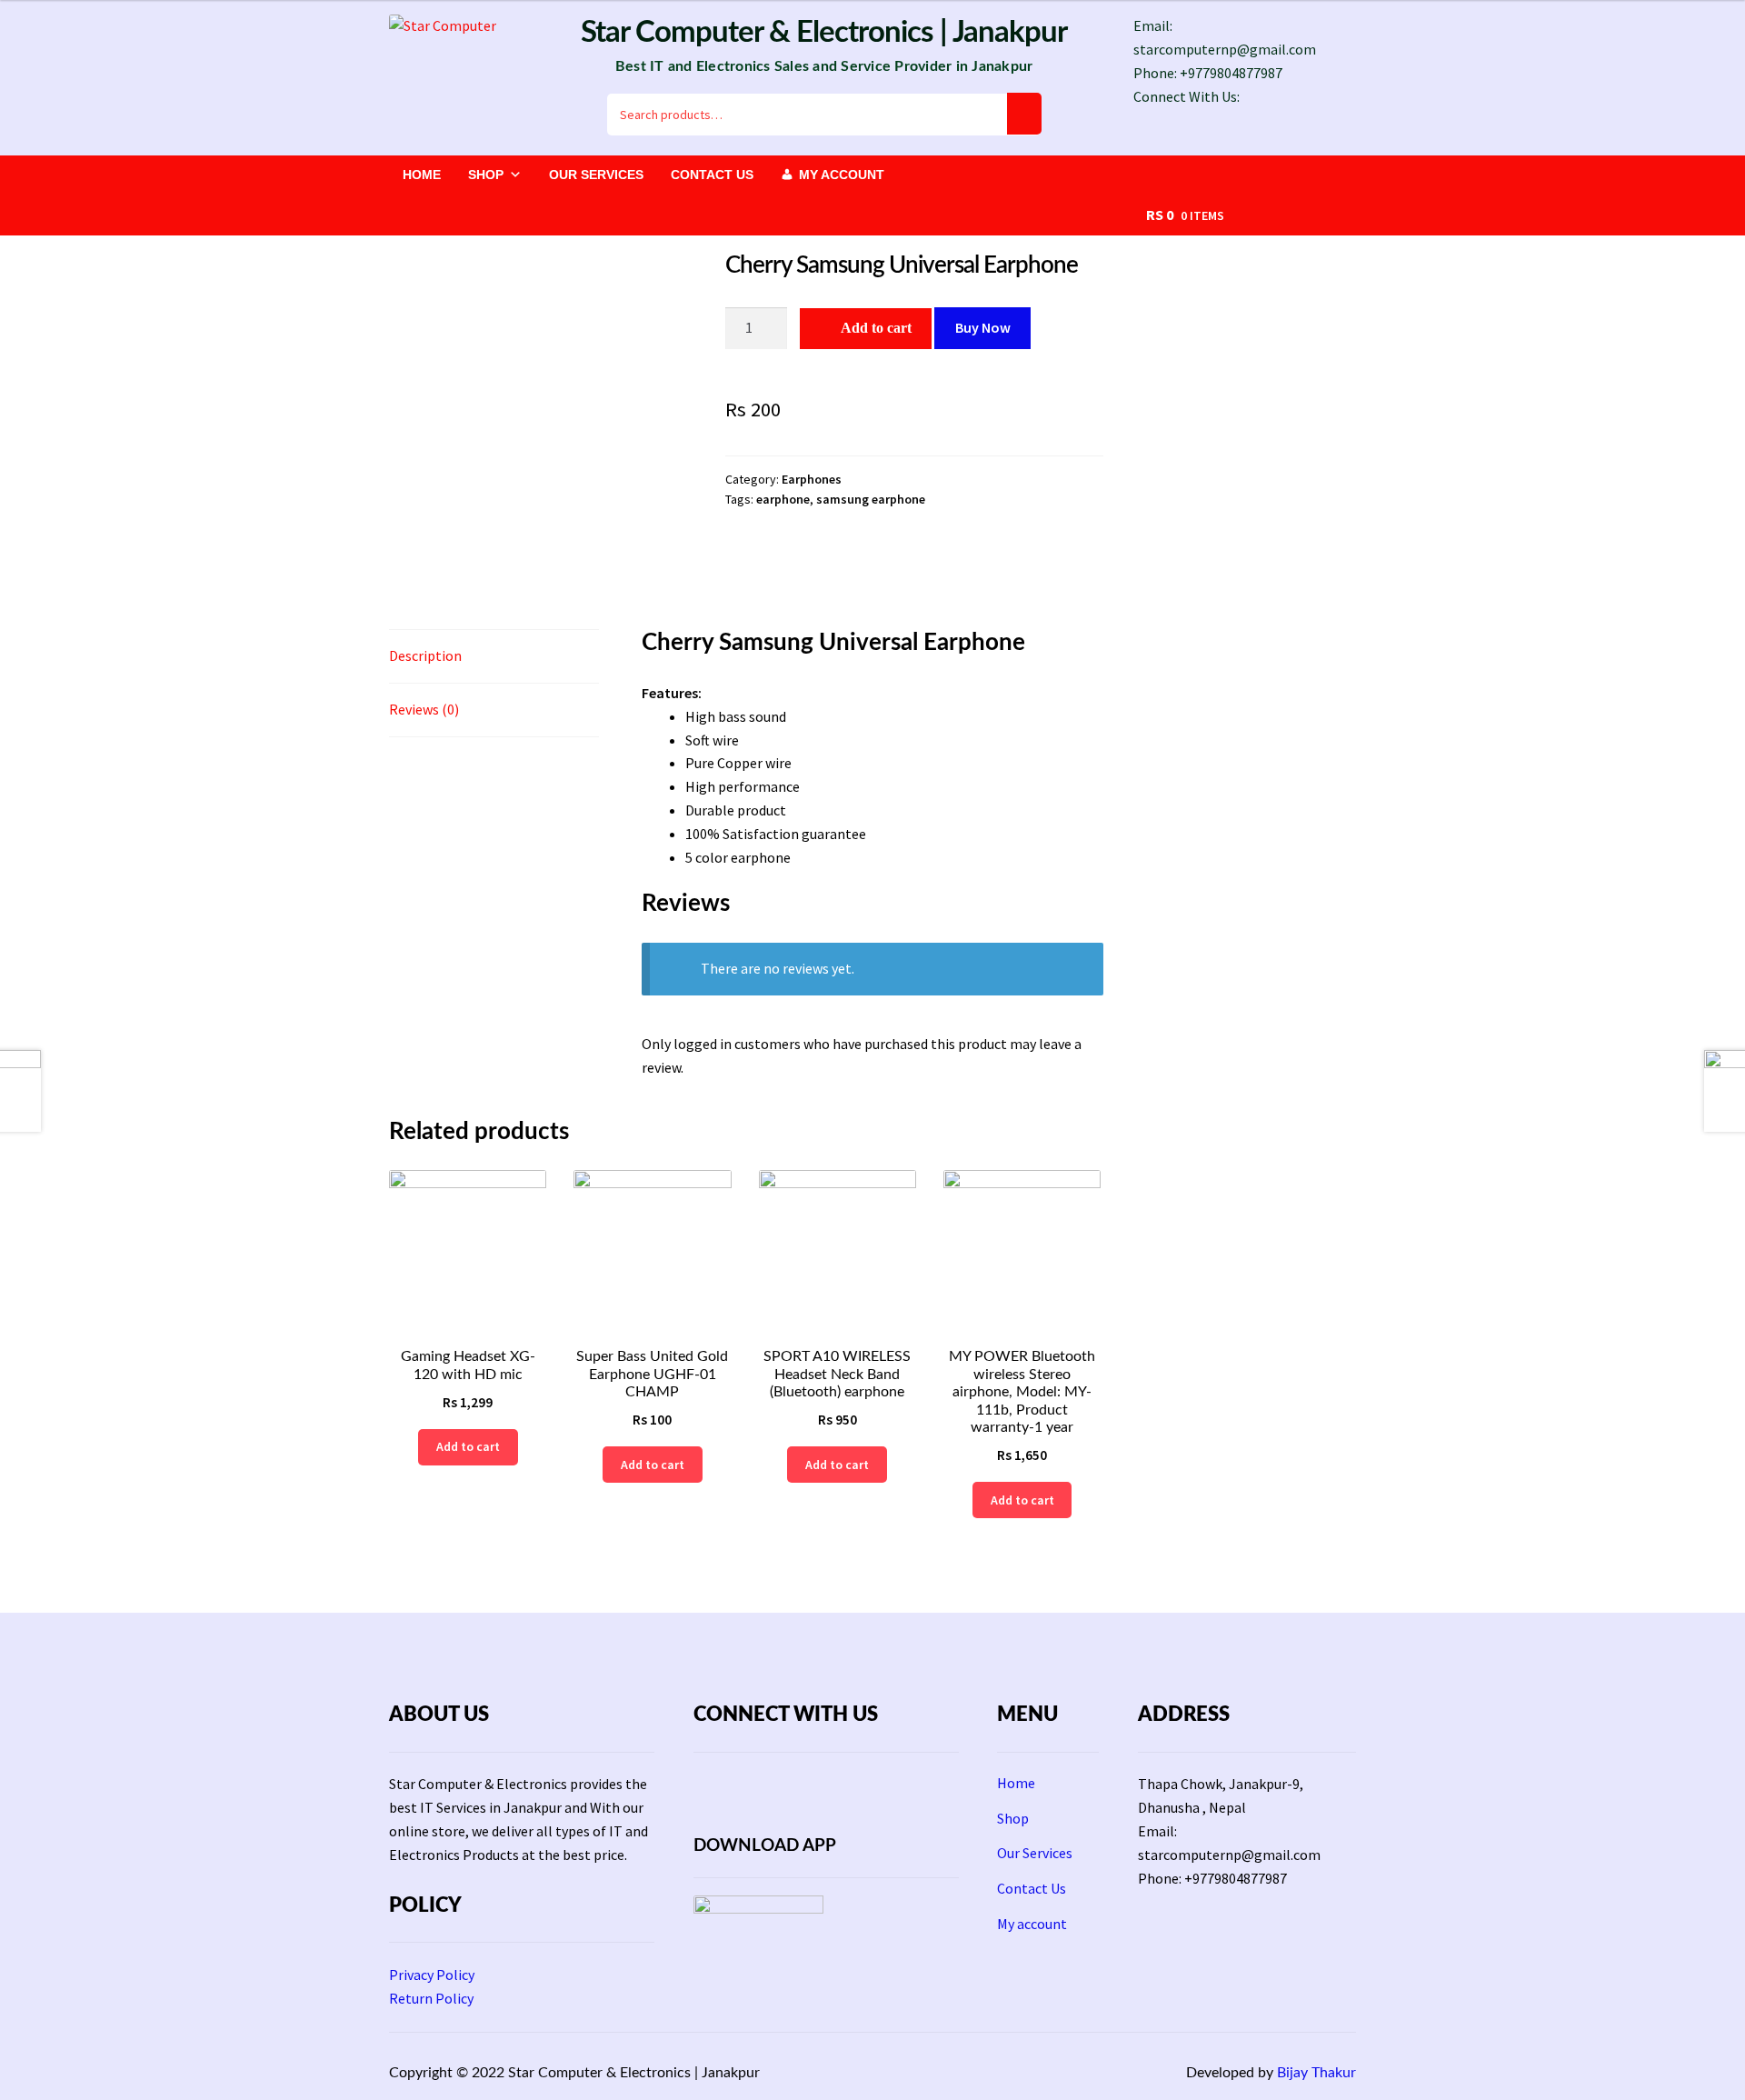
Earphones (812, 479)
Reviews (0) (424, 709)
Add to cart (876, 328)
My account (842, 175)
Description (425, 655)
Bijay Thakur (1316, 2073)
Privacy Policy (432, 1975)
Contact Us (712, 175)
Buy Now (983, 327)
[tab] (494, 657)
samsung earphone (871, 499)
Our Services (596, 175)
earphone (783, 499)
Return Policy (431, 1998)
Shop (486, 175)
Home (422, 175)
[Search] (1024, 114)
